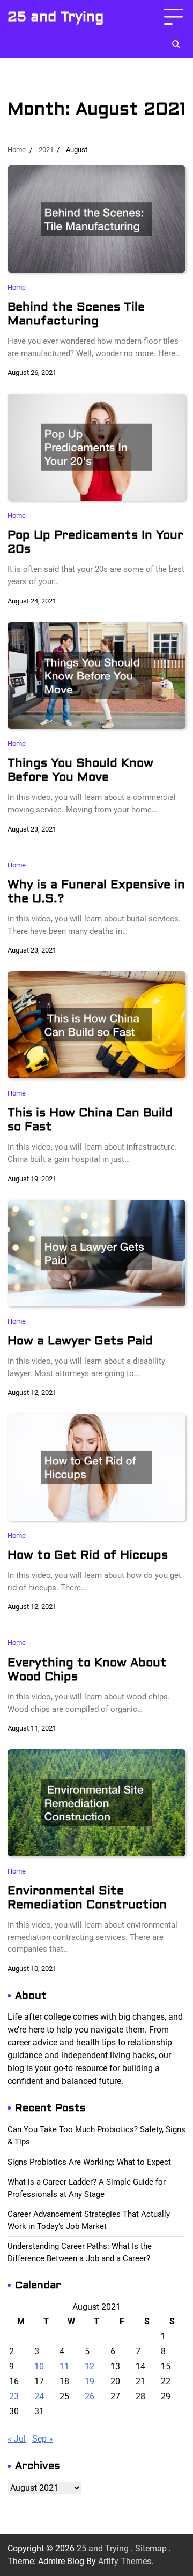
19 (90, 2381)
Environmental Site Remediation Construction (87, 1898)
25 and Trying (55, 17)
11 (64, 2366)
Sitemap (151, 2548)
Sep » (43, 2439)
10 (39, 2366)
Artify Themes (125, 2561)
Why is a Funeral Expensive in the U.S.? (96, 892)
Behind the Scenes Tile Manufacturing (76, 314)
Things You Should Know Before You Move (80, 770)
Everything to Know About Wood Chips (87, 1670)
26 (90, 2396)
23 (14, 2396)
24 (39, 2396)
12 (90, 2366)
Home (17, 287)
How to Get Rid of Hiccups (88, 1555)
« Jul (17, 2439)
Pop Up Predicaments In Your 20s (95, 542)
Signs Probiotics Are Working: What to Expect (89, 2162)
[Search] (176, 44)
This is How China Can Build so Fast (90, 1120)
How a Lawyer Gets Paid (80, 1341)
